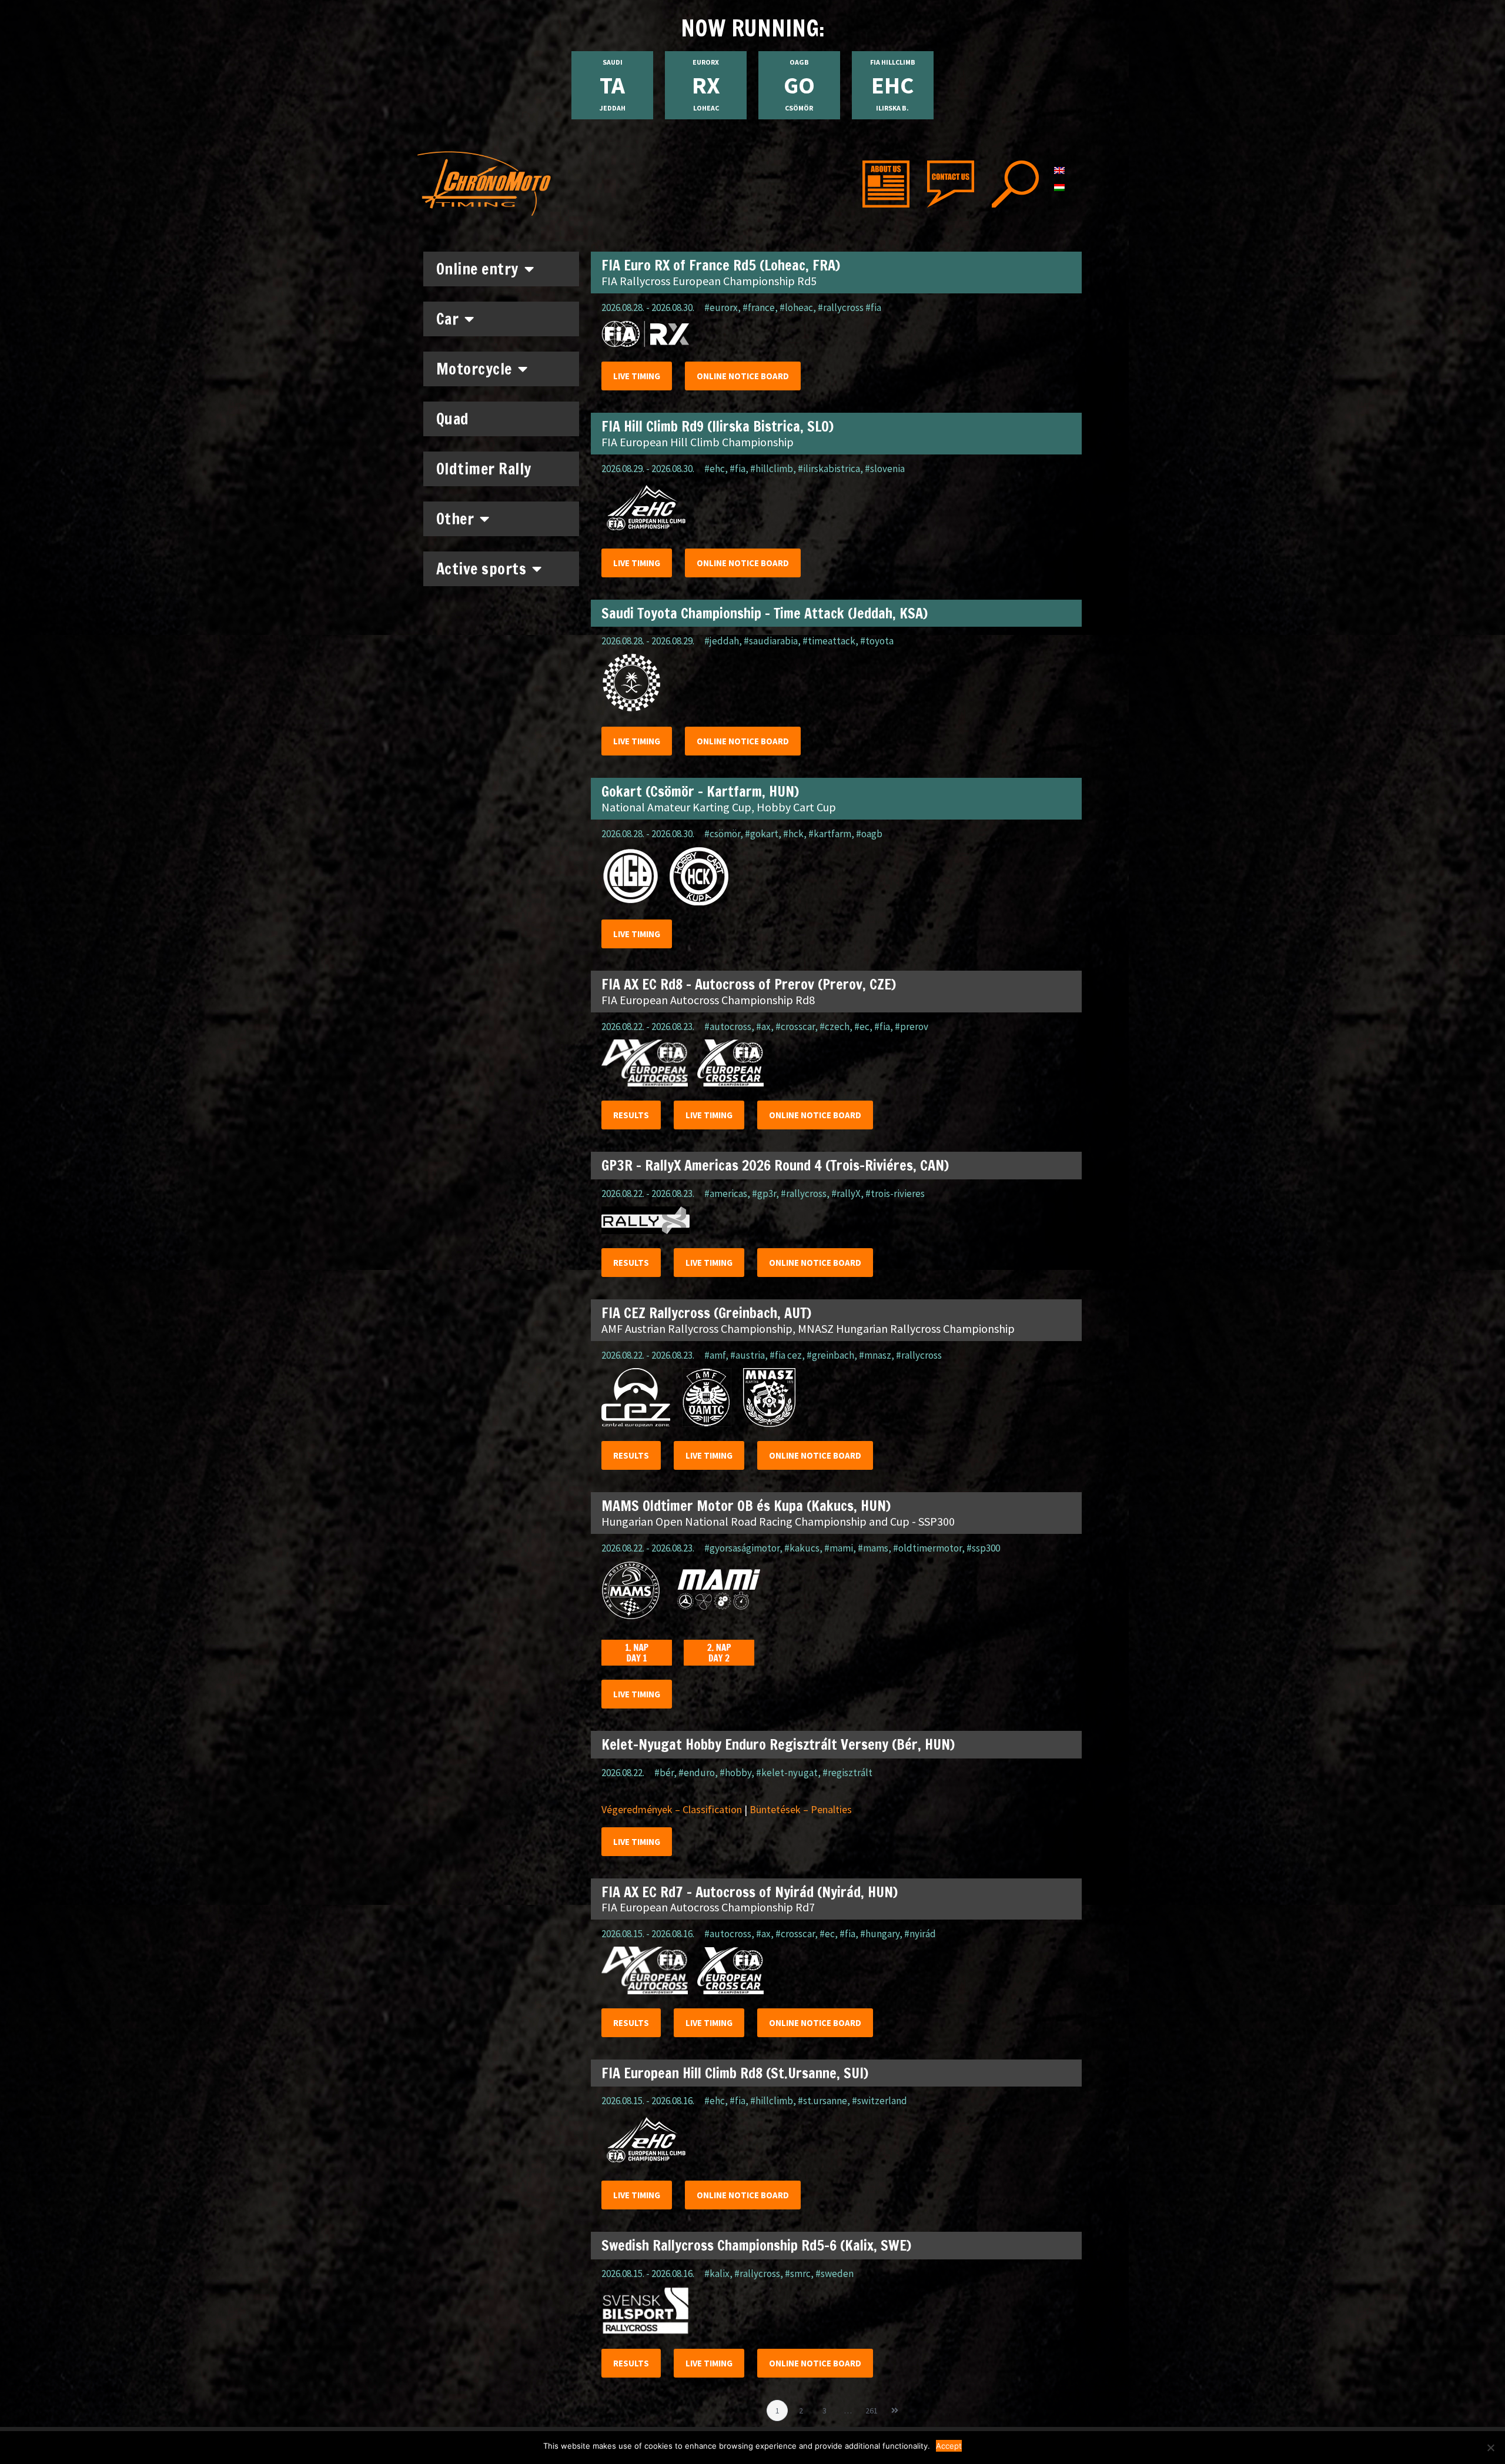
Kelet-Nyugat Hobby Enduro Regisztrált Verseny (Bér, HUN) (778, 1744)
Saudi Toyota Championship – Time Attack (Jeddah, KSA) (765, 613)
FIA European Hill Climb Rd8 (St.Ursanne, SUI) (735, 2073)
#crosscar (795, 1027)
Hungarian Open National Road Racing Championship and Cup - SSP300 (778, 1521)
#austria (748, 1355)
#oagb (869, 834)
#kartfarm (830, 834)
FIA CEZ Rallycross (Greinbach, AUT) (706, 1313)
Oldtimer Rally (484, 469)
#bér (664, 1773)
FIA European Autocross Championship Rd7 (708, 1907)
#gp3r (764, 1193)
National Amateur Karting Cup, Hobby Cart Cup (719, 807)
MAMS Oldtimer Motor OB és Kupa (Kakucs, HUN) (746, 1506)
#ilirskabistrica (829, 469)
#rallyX (846, 1193)
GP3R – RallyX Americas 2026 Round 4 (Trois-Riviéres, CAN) (775, 1165)
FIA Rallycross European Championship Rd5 (709, 281)
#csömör (722, 834)
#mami (839, 1548)
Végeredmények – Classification (672, 1809)
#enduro (697, 1773)
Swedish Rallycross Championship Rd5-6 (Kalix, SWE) (756, 2245)
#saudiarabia (771, 641)
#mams (873, 1548)
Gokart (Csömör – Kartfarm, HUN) (700, 791)
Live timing (637, 376)
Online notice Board (743, 376)
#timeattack (829, 641)
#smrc (798, 2274)
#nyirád (920, 1934)
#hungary (880, 1934)
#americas (726, 1193)
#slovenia (885, 469)
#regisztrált (847, 1773)
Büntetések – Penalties (801, 1809)
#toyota (877, 641)
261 (873, 2408)
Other (455, 519)
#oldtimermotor (927, 1548)
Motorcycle (474, 369)
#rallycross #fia (850, 307)
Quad (453, 419)
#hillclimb (772, 469)
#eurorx (721, 307)
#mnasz (875, 1355)
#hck (793, 834)
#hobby (735, 1773)
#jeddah (722, 641)
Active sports (481, 569)
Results (631, 1115)
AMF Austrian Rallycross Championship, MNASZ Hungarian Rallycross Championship (808, 1328)
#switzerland (879, 2101)
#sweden (835, 2274)
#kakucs (802, 1548)
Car (448, 319)
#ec (862, 1027)
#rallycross (804, 1193)
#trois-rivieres (895, 1193)
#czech (835, 1027)
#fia (738, 469)
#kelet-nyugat (787, 1773)
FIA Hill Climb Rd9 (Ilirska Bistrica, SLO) (718, 426)
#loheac (796, 307)
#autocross (728, 1027)
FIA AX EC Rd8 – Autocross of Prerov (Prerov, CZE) (749, 984)
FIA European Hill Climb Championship (698, 442)
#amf (715, 1355)
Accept (949, 2446)
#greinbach (830, 1355)
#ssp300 (983, 1548)
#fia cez (786, 1355)
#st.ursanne (822, 2101)
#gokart (762, 834)
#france (759, 307)
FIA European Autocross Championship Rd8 (708, 1000)
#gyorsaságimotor (742, 1548)
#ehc (715, 469)
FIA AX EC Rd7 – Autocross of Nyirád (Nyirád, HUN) (750, 1892)
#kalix (717, 2274)
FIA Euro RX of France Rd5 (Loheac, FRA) (721, 265)
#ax (763, 1027)
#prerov (912, 1027)
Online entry (477, 269)
